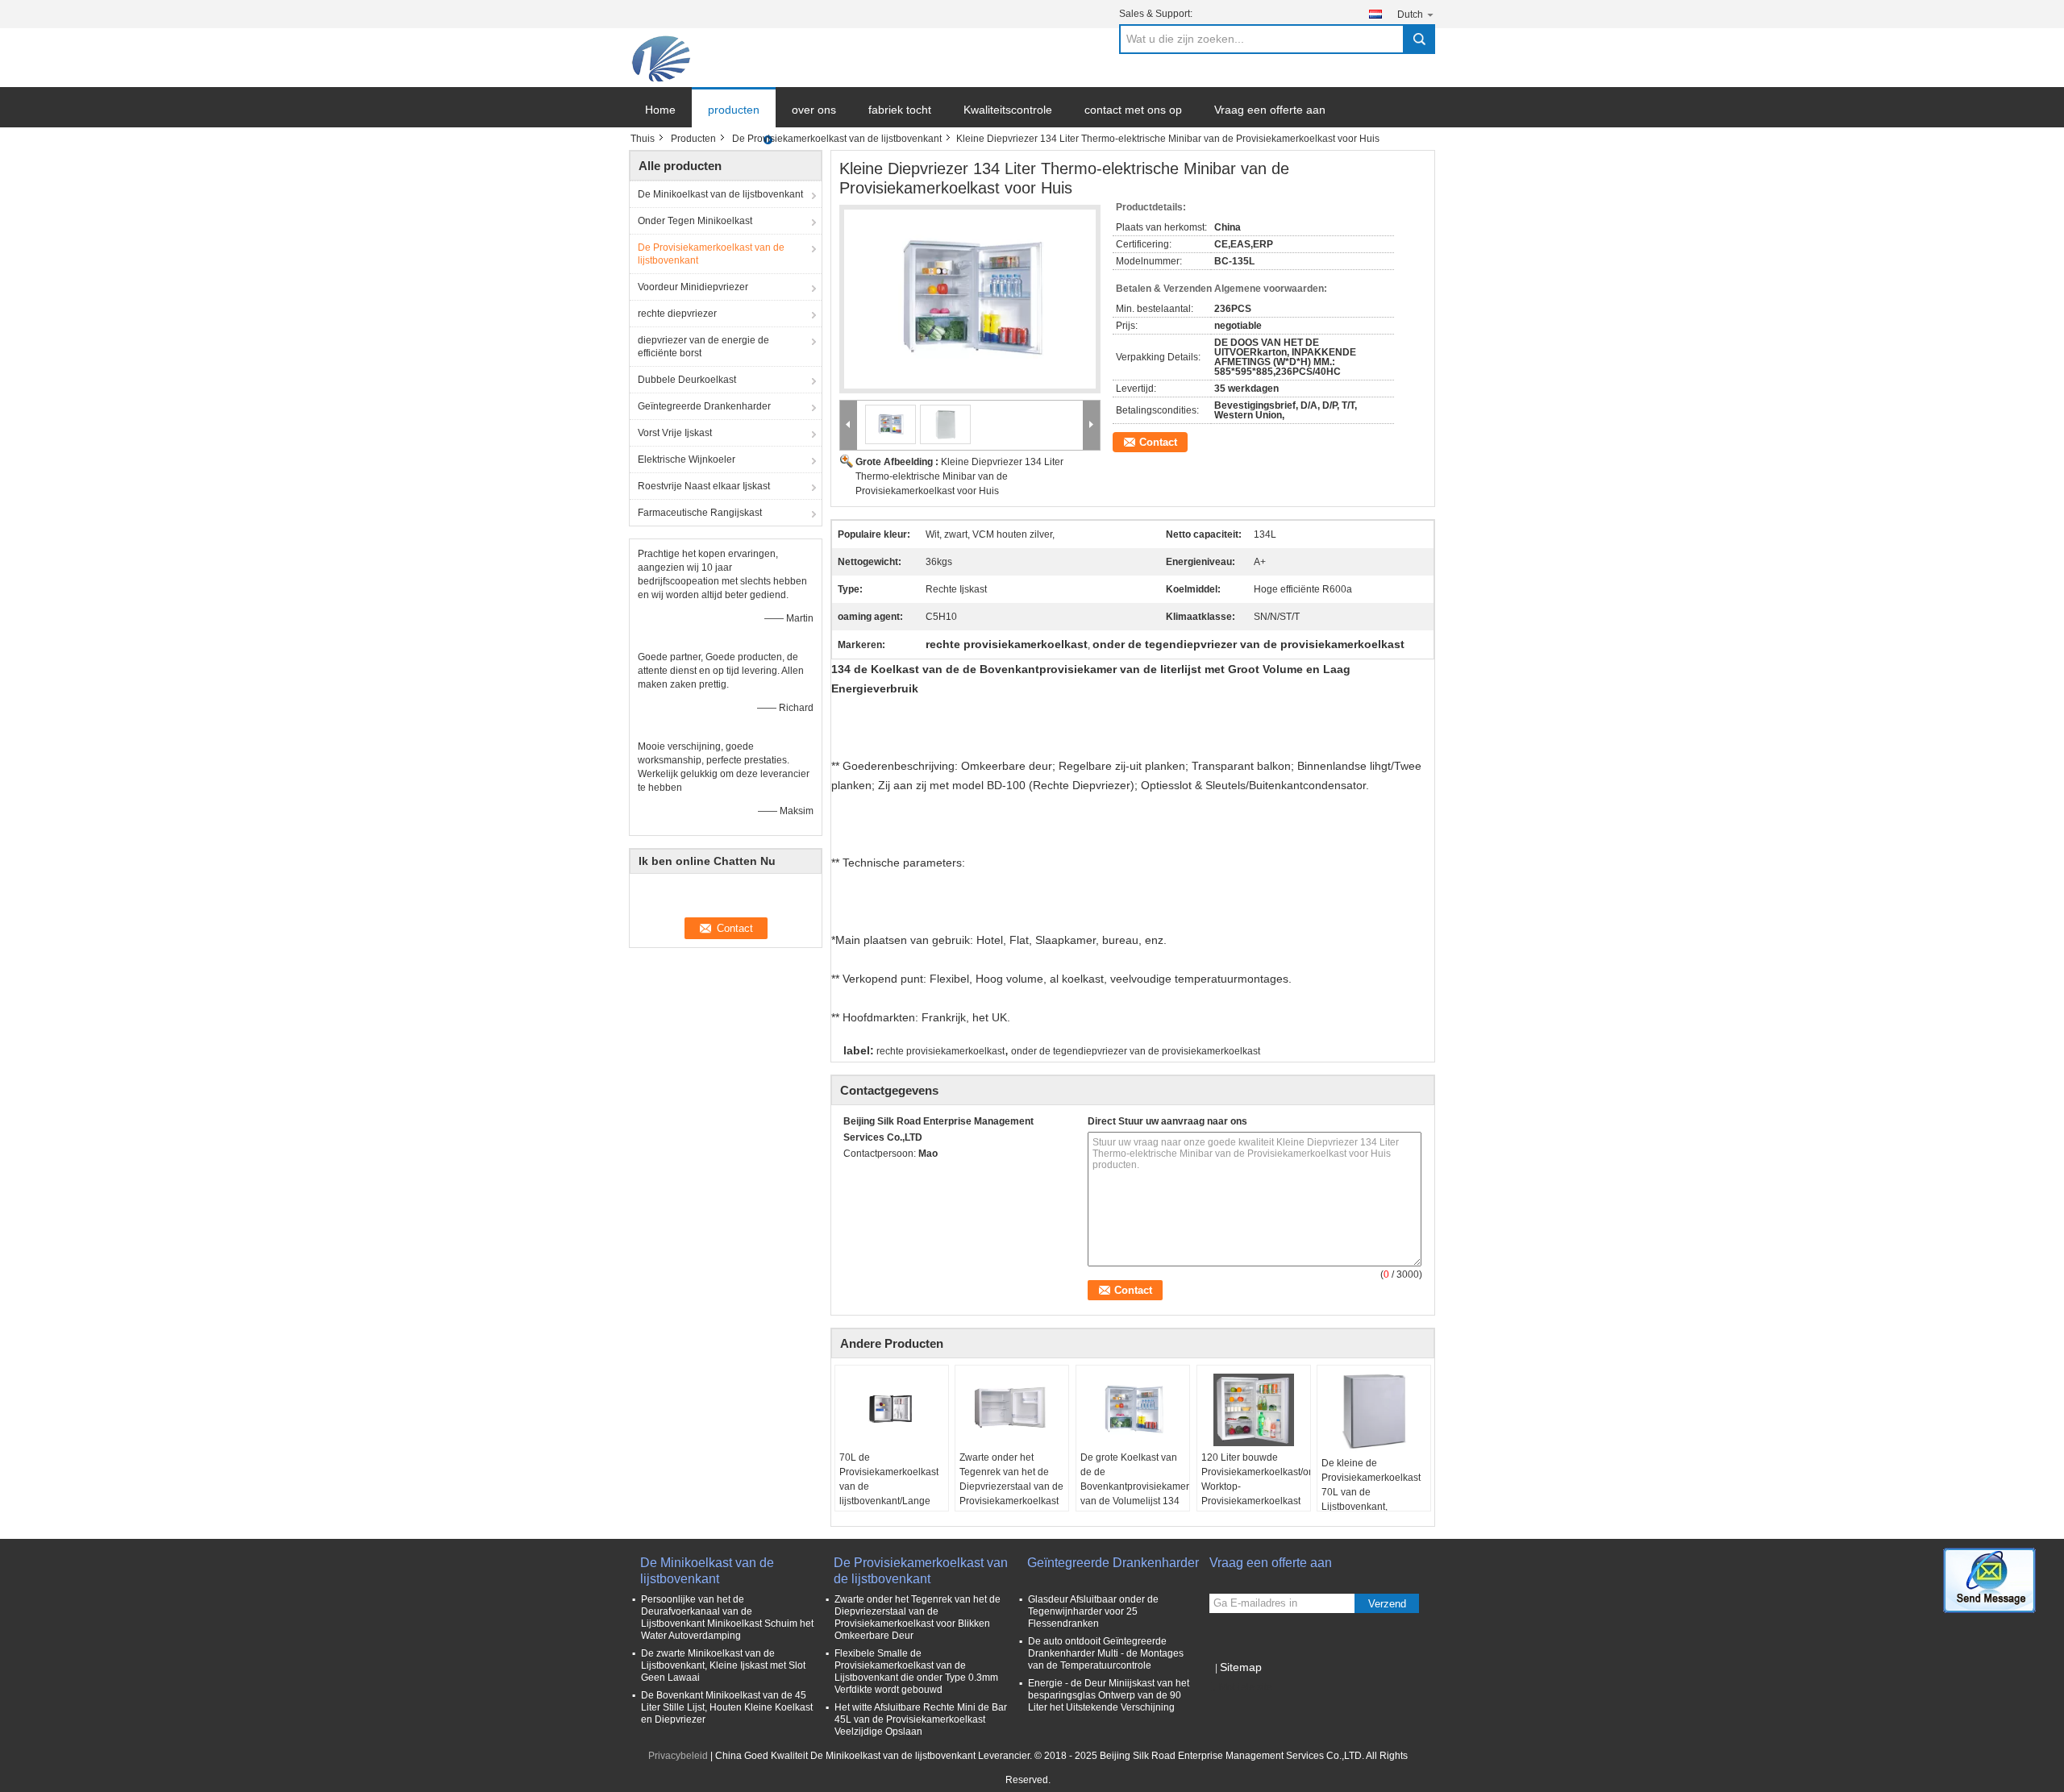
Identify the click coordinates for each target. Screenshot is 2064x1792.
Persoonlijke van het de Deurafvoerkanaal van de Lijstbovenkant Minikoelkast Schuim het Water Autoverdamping (727, 1617)
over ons (814, 110)
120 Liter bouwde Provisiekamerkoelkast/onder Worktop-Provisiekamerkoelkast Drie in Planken (1256, 1486)
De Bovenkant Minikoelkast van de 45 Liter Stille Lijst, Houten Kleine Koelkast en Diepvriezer (727, 1707)
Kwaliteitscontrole (1008, 110)
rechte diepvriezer (677, 314)
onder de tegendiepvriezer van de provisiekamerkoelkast (1136, 1051)
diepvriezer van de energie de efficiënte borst (703, 347)
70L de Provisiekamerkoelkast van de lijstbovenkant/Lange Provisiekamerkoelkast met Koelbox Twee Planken (889, 1501)
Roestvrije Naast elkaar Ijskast (704, 486)
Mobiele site (1246, 1687)
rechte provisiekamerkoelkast (940, 1051)
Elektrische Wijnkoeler (687, 459)
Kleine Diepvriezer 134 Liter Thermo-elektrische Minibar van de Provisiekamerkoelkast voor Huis (959, 476)
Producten (693, 139)
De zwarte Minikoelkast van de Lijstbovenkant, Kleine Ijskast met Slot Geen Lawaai (723, 1665)
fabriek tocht (900, 110)
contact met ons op (1133, 110)
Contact (1158, 442)
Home (660, 110)
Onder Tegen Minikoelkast (695, 221)
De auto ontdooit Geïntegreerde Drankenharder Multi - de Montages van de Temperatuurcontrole (1106, 1653)
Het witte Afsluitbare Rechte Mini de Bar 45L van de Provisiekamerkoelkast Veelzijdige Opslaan (921, 1719)
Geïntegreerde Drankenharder (704, 406)
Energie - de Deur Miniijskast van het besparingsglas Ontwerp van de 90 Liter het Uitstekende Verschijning (1109, 1695)
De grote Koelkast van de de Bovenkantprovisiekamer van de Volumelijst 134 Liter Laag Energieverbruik (1135, 1494)
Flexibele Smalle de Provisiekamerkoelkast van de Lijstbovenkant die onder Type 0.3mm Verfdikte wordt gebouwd (916, 1671)
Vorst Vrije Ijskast (675, 433)
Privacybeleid (678, 1756)
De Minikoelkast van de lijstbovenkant (720, 194)
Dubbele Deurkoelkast (687, 380)
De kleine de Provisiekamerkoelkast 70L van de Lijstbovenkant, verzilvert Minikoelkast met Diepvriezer (1371, 1499)
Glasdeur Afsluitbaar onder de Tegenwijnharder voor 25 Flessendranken (1093, 1611)
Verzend (1387, 1604)
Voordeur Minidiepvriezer (693, 287)
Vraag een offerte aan (1270, 110)
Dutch (1410, 15)
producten (734, 110)
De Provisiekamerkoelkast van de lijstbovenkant (837, 139)
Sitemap (1241, 1667)
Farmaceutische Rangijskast (700, 513)
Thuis (643, 139)
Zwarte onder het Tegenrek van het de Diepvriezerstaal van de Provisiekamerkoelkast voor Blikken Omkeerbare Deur (1011, 1494)
